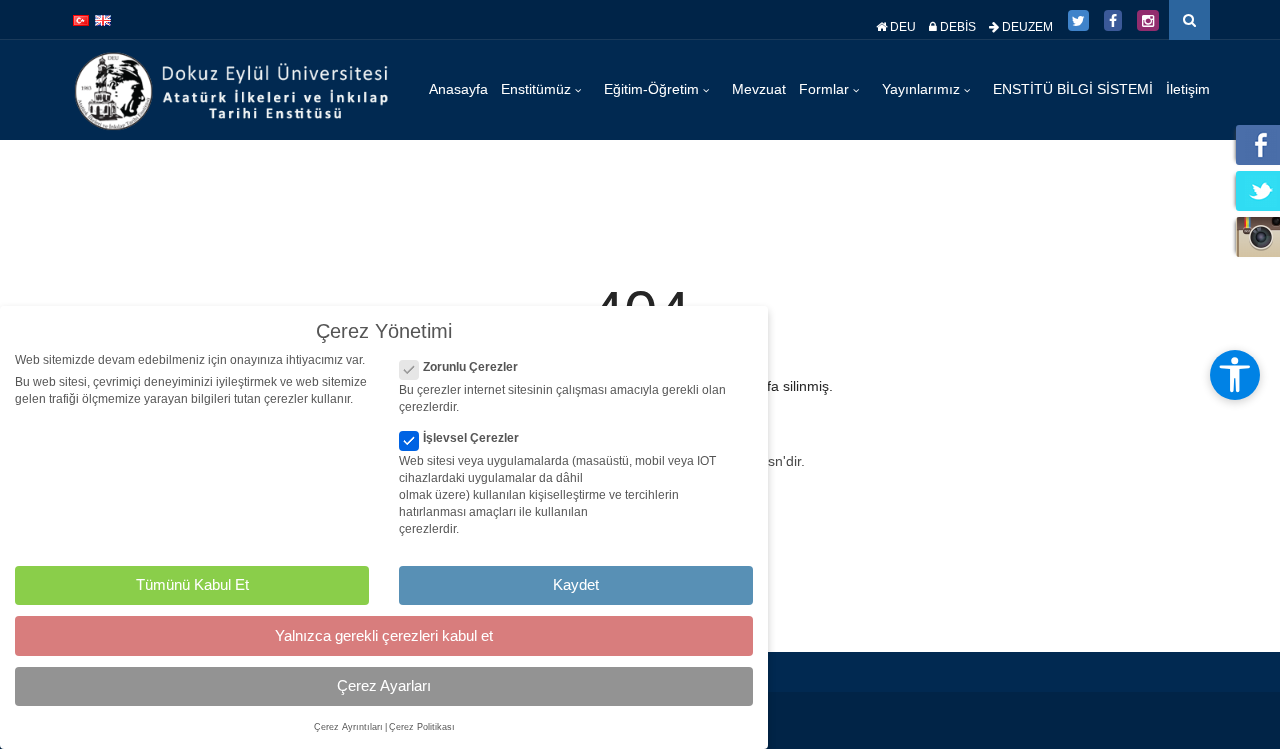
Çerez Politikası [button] (422, 727)
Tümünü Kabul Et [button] (192, 584)
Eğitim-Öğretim (653, 89)
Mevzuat (759, 89)
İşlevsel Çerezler (471, 438)
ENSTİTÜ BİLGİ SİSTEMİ (1073, 89)
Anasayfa (458, 89)
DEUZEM (1026, 27)
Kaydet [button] (576, 584)
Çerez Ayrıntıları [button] (348, 727)
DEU (901, 27)
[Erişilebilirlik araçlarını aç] (1235, 375)
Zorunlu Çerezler (470, 367)
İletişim (1188, 89)
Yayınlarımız (923, 89)
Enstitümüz (538, 89)
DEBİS (956, 27)
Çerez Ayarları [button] (384, 685)
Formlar (826, 89)
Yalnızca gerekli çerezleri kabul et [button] (384, 635)
